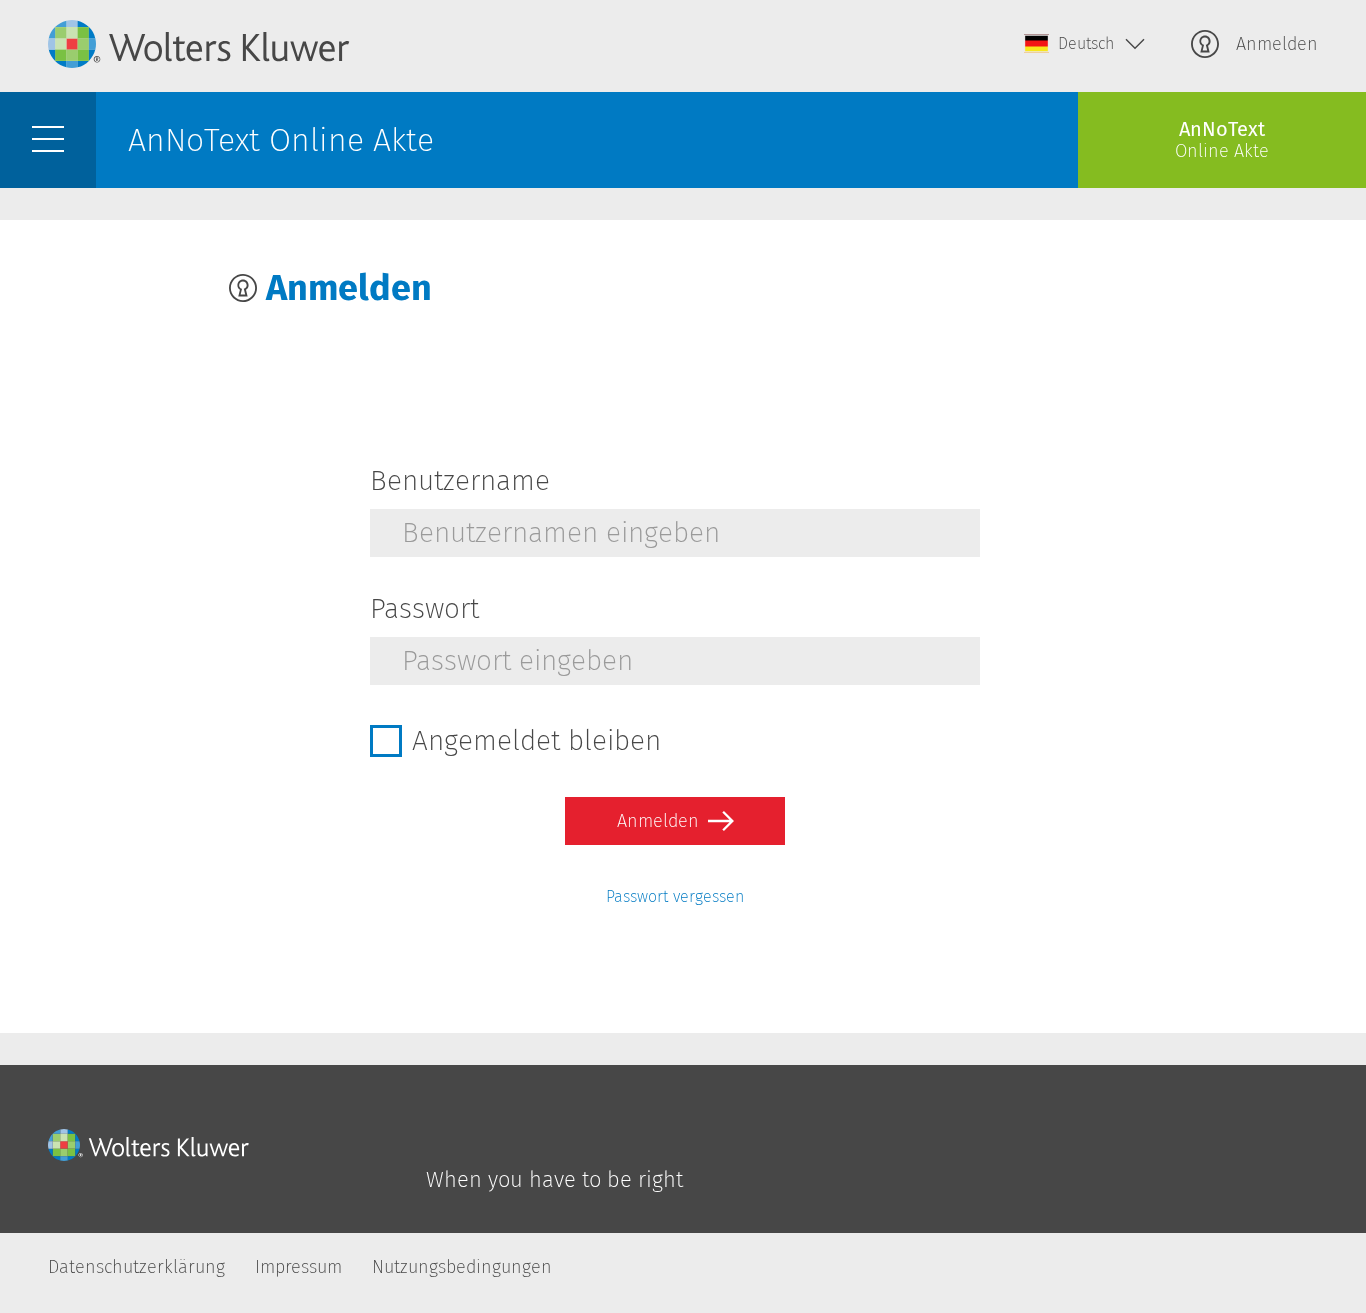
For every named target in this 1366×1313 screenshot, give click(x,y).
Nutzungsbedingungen (462, 1267)
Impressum (298, 1267)
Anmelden (1274, 44)
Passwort (424, 608)
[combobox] (1085, 44)
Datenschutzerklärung (136, 1267)
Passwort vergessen (675, 897)
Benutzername (460, 480)
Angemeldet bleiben (536, 741)
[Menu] (48, 140)
